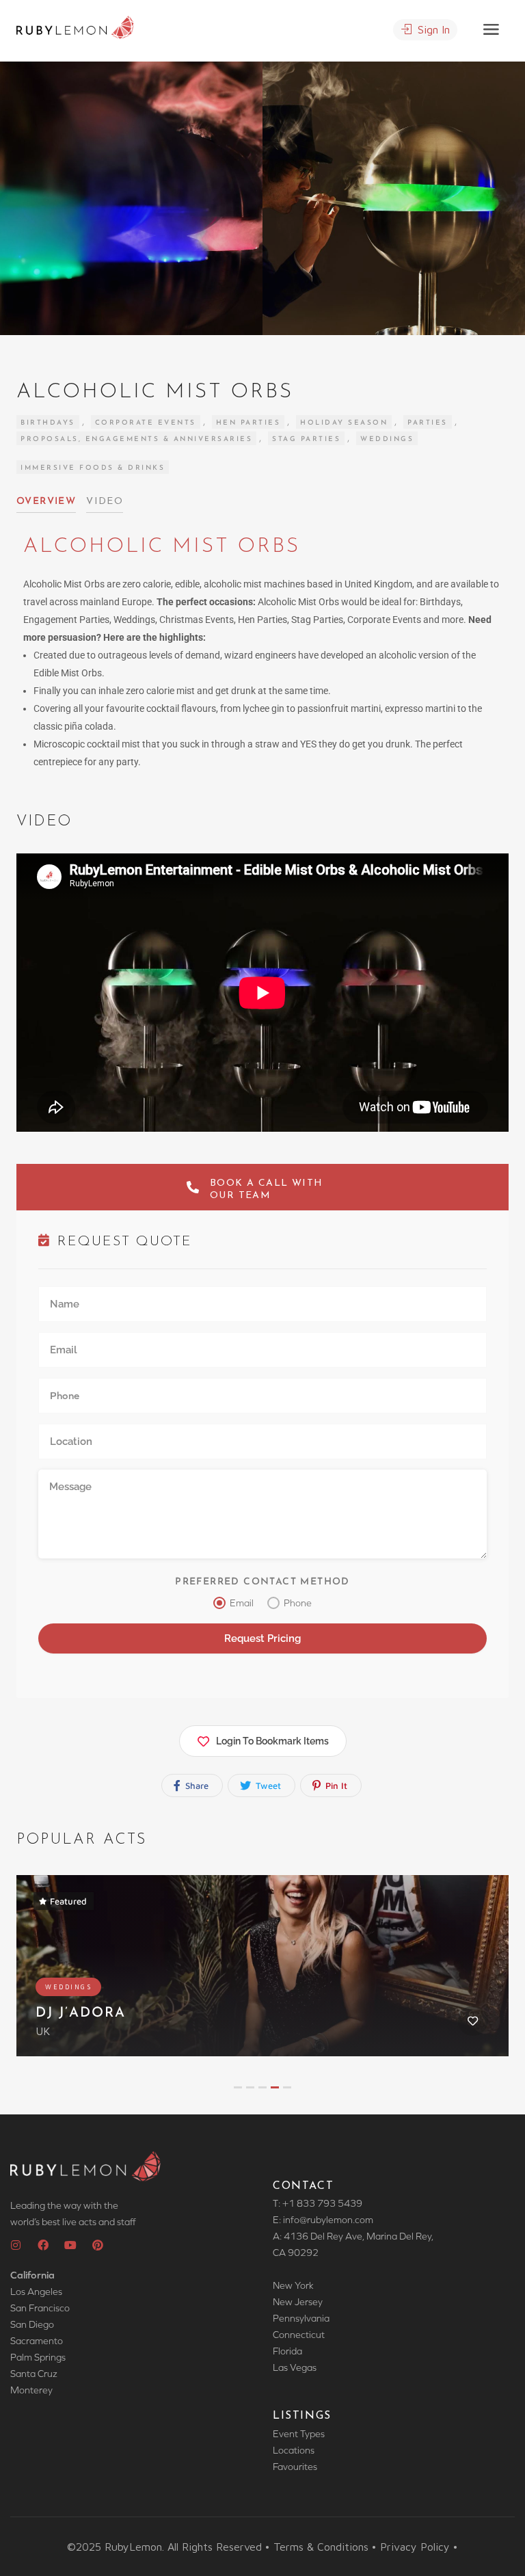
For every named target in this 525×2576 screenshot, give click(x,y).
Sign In (432, 29)
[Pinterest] (98, 2245)
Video (105, 502)
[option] (394, 198)
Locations (294, 2450)
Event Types (299, 2434)
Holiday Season (344, 423)
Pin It (335, 1785)
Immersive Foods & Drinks (93, 468)
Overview (46, 502)
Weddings (387, 439)
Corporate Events (146, 423)
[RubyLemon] (75, 26)
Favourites (295, 2467)
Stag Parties (306, 439)
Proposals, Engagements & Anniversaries (136, 439)
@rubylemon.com (336, 2220)
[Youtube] (70, 2245)
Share (196, 1785)
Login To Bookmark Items (272, 1741)
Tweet (267, 1785)
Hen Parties (248, 423)
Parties (428, 423)
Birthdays (48, 423)
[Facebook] (43, 2245)
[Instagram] (16, 2245)
